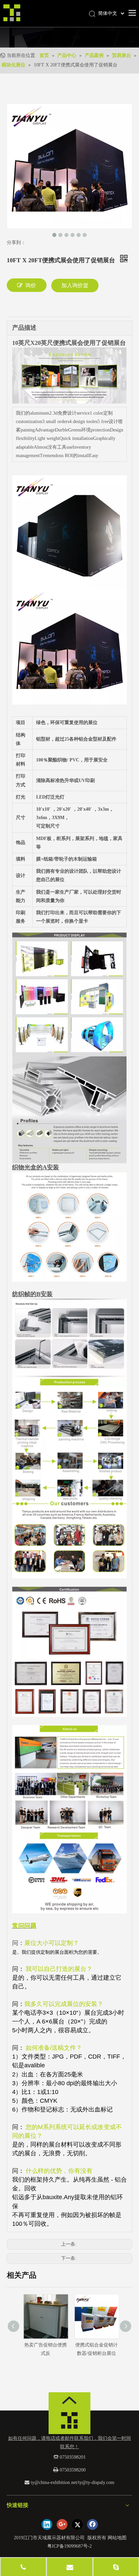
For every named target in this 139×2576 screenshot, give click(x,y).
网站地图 (117, 2538)
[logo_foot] (69, 2422)
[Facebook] (92, 2524)
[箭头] (69, 2400)
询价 (31, 285)
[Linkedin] (47, 2524)
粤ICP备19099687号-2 (69, 2546)
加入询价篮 (75, 285)
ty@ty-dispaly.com (96, 2482)
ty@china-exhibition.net (54, 2482)
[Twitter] (77, 2524)
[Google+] (62, 2524)
